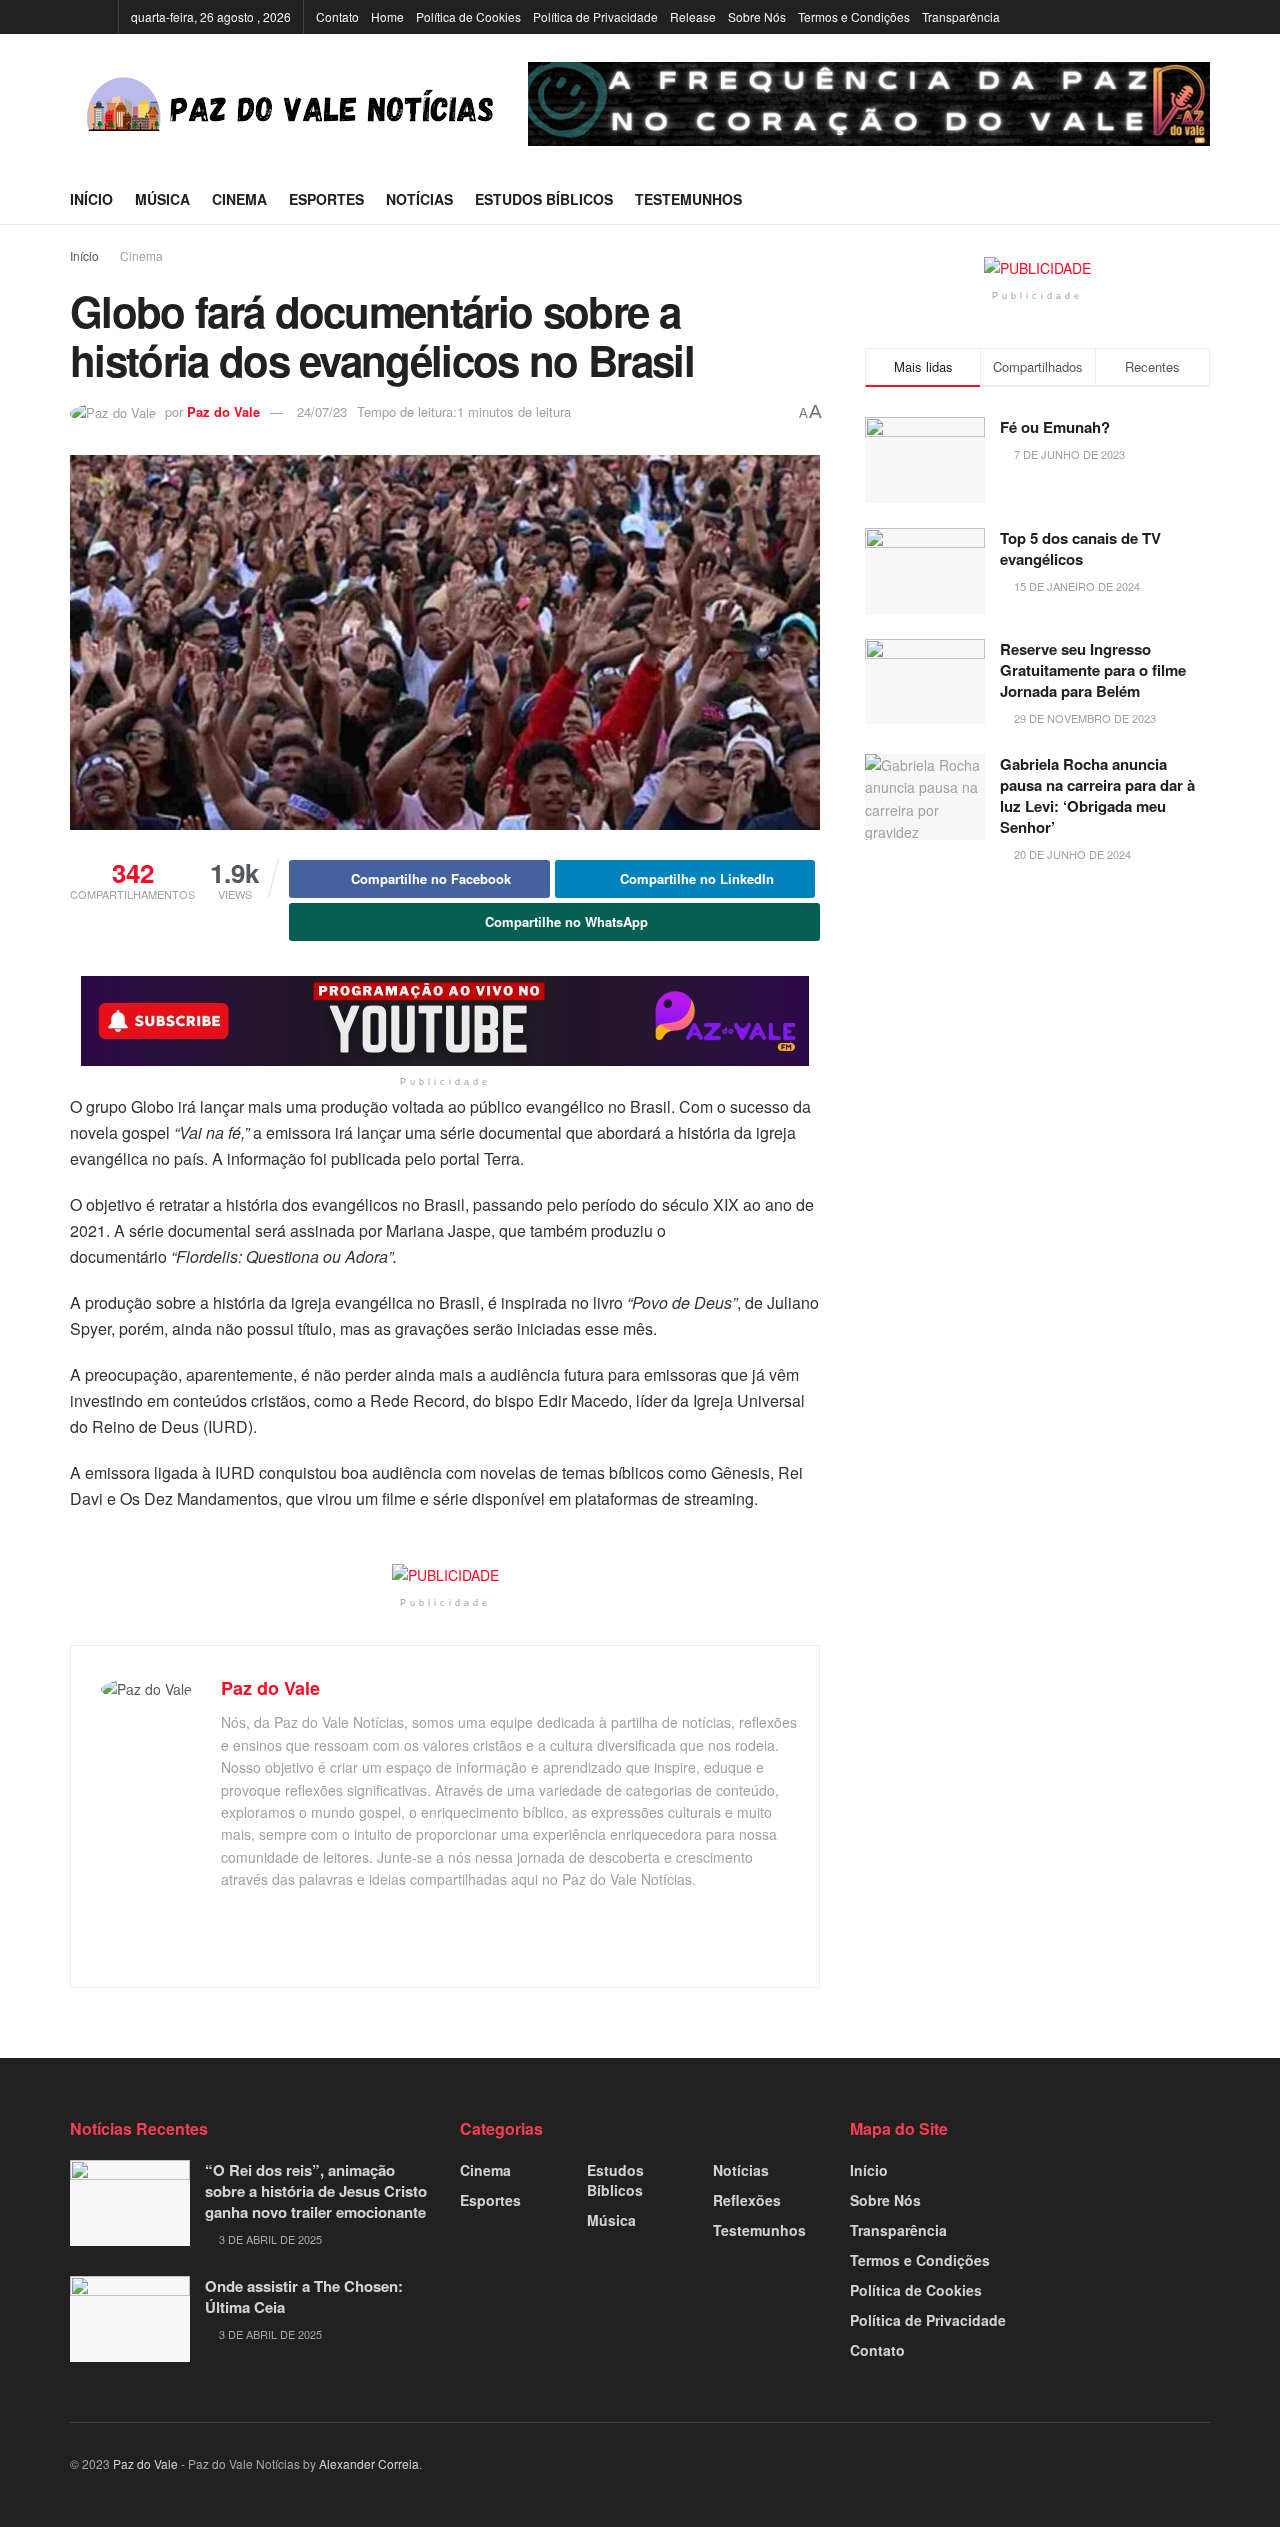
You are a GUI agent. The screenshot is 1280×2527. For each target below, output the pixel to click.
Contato (337, 16)
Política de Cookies (468, 16)
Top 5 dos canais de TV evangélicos (1080, 548)
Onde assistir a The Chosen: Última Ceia (304, 2296)
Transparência (961, 16)
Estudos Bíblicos (544, 199)
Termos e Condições (854, 16)
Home (387, 16)
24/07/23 (322, 411)
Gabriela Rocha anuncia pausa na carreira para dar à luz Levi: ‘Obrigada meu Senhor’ (1097, 795)
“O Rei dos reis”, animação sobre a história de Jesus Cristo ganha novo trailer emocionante (316, 2191)
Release (693, 16)
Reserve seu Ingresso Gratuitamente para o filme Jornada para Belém (1093, 670)
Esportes (326, 199)
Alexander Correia (369, 2463)
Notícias (419, 199)
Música (162, 199)
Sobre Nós (757, 16)
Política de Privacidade (595, 16)
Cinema (239, 199)
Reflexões (747, 2200)
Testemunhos (688, 199)
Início (91, 199)
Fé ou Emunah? (1055, 427)
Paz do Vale (223, 411)
